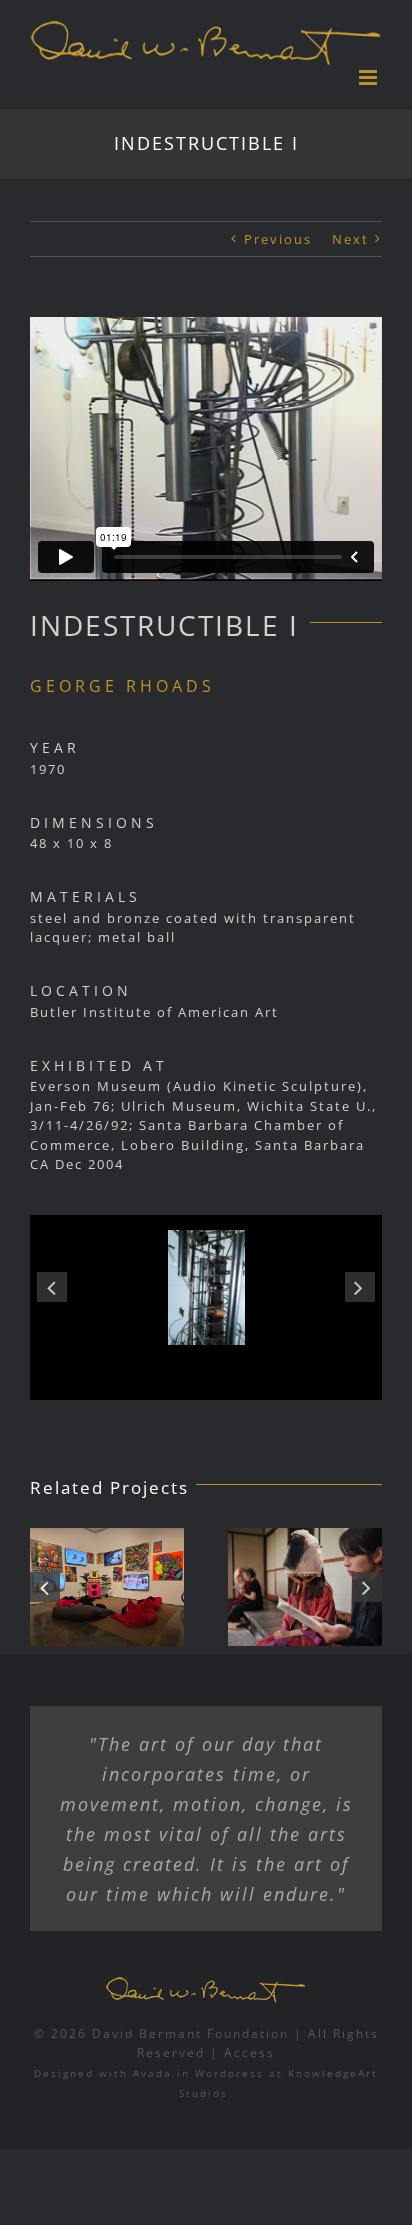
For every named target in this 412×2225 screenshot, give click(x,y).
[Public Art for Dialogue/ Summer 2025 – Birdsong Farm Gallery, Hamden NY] (305, 1587)
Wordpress (229, 2073)
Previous (278, 239)
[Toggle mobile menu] (370, 77)
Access (249, 2052)
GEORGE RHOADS (122, 686)
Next (350, 239)
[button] (52, 1287)
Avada (152, 2073)
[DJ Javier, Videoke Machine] (107, 1587)
